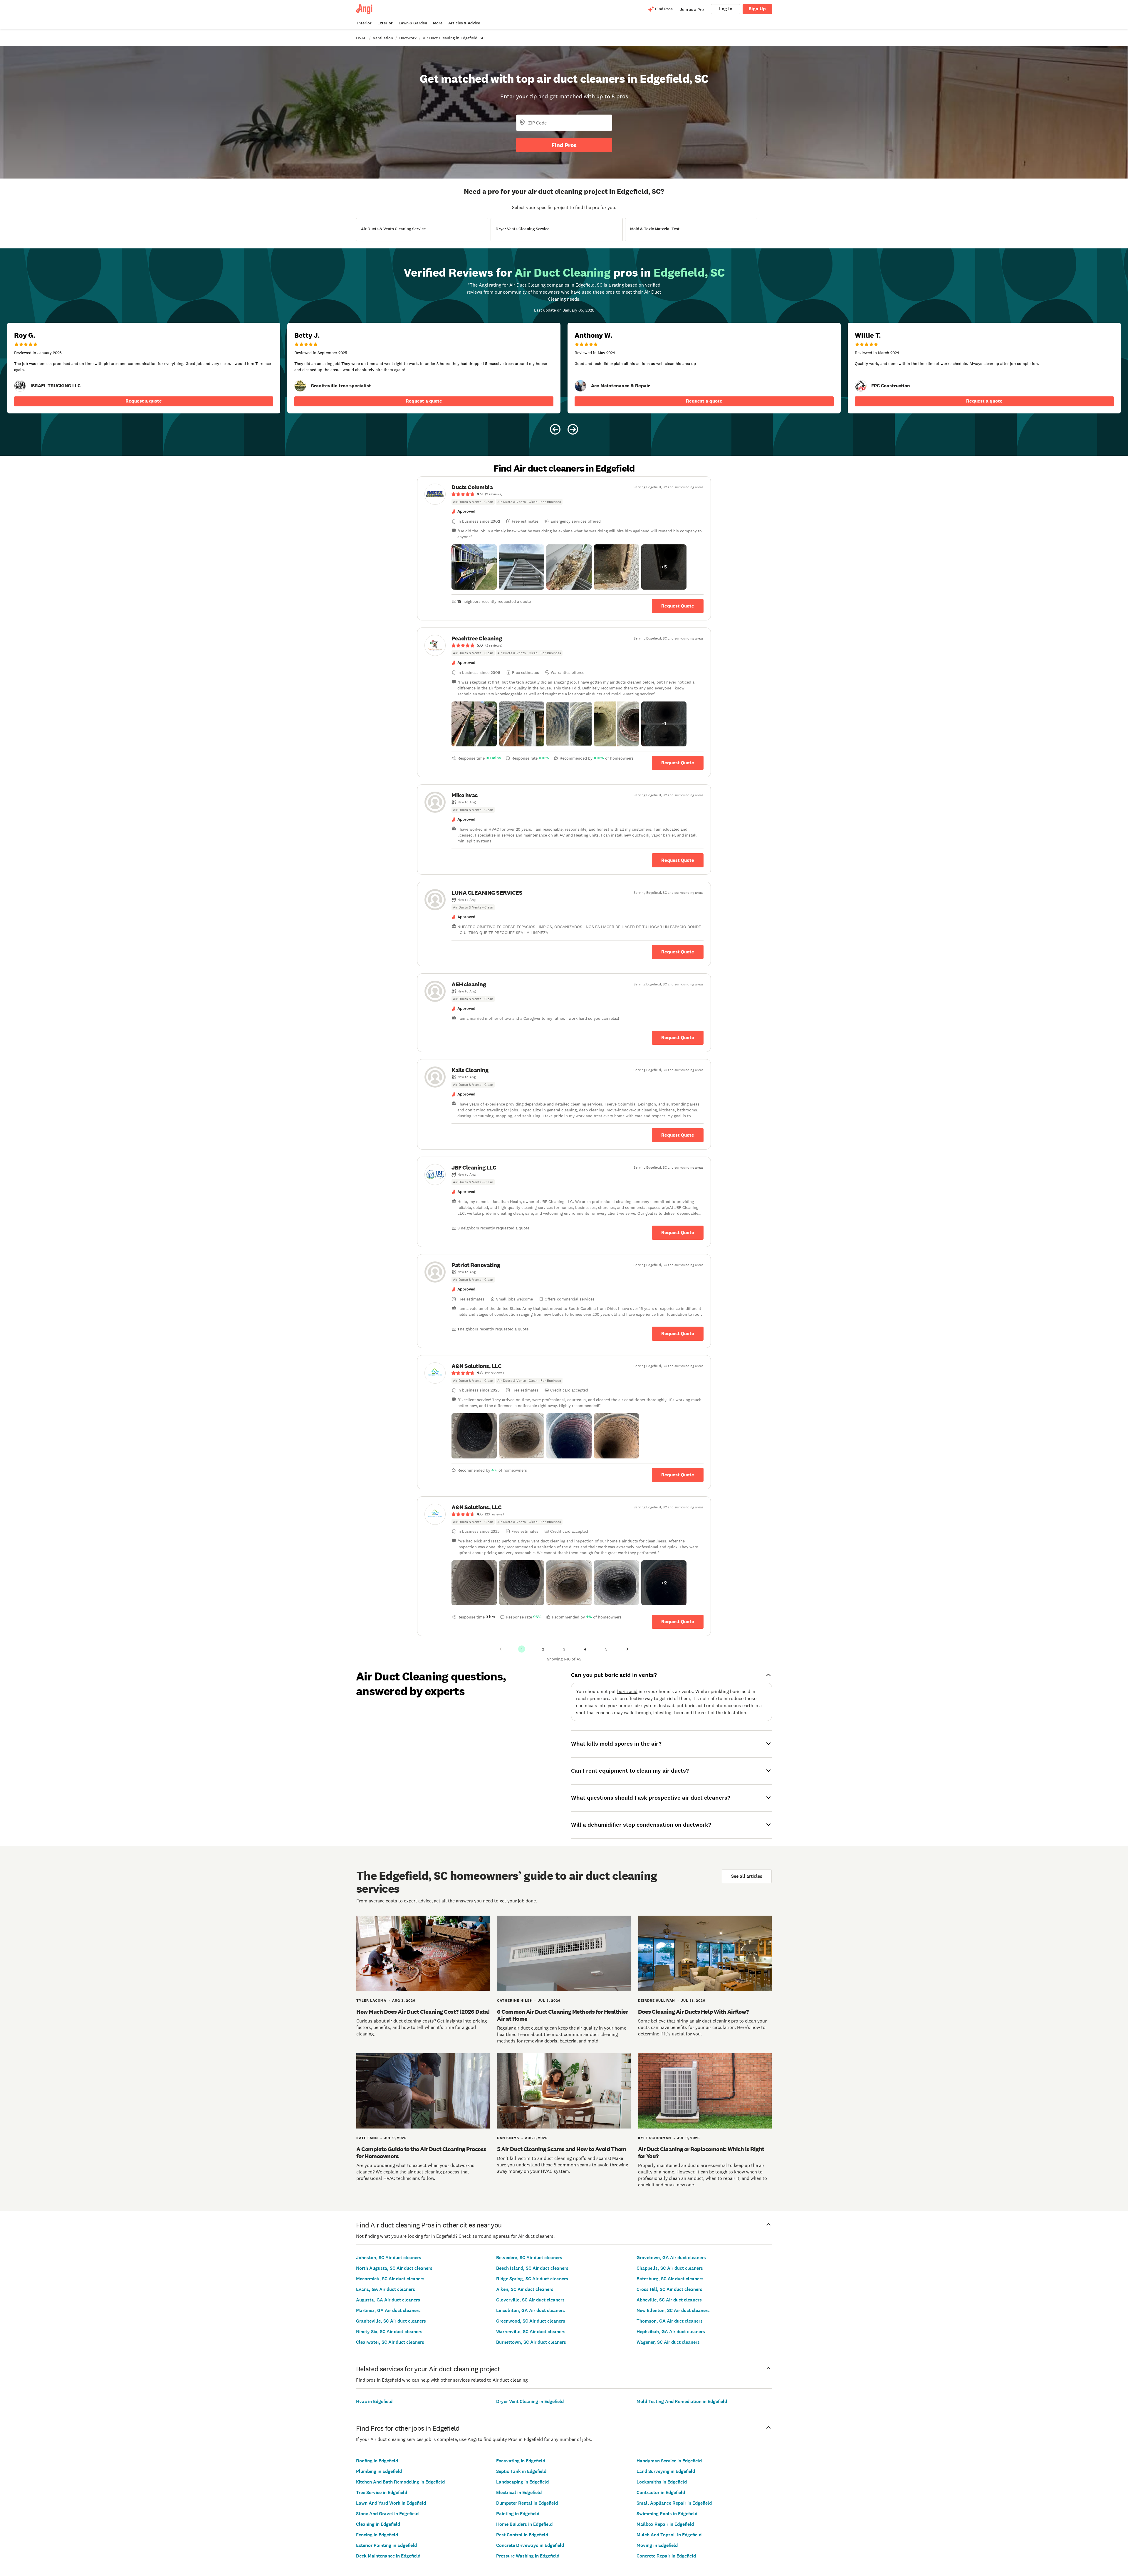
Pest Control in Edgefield (522, 2535)
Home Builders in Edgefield (524, 2524)
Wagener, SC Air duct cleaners (668, 2342)
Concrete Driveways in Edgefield (530, 2545)
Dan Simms (508, 2138)
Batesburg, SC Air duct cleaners (670, 2279)
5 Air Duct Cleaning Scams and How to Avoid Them (562, 2149)
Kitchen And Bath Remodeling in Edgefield (400, 2482)
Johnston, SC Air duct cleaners (389, 2258)
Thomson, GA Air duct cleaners (670, 2321)
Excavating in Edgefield (521, 2461)
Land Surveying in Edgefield (666, 2471)
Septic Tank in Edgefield (521, 2471)
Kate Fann (367, 2138)
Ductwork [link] (408, 38)
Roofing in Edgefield (377, 2461)
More (438, 23)
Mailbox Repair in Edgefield (665, 2524)
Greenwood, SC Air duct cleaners (531, 2321)
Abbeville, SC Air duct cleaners (669, 2300)
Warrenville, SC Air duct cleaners (531, 2332)
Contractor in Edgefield (661, 2492)
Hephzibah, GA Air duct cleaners (671, 2332)
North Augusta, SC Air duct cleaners (394, 2268)
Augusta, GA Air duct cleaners (388, 2300)
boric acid (627, 1691)
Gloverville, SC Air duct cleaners (530, 2300)
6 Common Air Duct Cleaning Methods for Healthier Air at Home (563, 2015)
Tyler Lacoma (371, 2000)
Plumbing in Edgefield (379, 2471)
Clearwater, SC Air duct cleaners (390, 2342)
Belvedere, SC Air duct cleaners (529, 2258)
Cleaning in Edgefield (378, 2524)
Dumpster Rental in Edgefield (527, 2503)
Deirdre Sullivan (657, 2000)
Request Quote (678, 606)
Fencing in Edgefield (377, 2535)
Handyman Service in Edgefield (669, 2461)
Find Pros (564, 145)
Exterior (385, 23)
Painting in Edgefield (518, 2514)
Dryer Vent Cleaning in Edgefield (530, 2401)
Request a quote (144, 401)
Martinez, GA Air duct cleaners (388, 2310)
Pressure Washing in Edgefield (528, 2556)
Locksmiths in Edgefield (662, 2482)
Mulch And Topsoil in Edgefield (669, 2535)
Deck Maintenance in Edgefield (388, 2556)
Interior (364, 23)
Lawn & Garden (413, 23)
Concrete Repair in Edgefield (666, 2556)
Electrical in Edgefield (519, 2492)
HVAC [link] (361, 38)
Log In (726, 9)
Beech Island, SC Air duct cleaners (532, 2268)
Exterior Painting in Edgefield (386, 2545)
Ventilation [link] (383, 38)
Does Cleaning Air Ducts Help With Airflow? (693, 2012)
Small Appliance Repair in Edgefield (674, 2503)
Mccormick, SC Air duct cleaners (390, 2279)
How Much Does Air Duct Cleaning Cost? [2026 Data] (423, 2012)
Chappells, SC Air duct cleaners (670, 2268)
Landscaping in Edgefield (522, 2482)
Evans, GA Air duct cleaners (386, 2289)
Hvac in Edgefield (374, 2401)
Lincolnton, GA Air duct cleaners (531, 2310)
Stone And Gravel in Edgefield (387, 2514)
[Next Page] (627, 1649)
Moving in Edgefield (657, 2545)
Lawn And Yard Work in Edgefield (391, 2503)
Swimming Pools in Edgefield (667, 2514)
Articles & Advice (464, 23)
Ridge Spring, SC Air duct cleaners (532, 2279)
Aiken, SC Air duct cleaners (525, 2289)
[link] (20, 386)
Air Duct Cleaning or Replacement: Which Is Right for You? (701, 2153)
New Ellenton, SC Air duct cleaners (673, 2310)
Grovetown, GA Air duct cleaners (671, 2258)
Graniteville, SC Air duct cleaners (391, 2321)
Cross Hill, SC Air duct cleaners (669, 2289)
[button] (474, 567)
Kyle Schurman (655, 2138)
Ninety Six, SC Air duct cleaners (389, 2332)
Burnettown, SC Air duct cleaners (531, 2342)
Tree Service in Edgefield (382, 2492)
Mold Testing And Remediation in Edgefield (682, 2401)
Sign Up (757, 9)
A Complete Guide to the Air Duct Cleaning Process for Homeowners (421, 2153)
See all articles (747, 1876)
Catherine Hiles (515, 2000)
